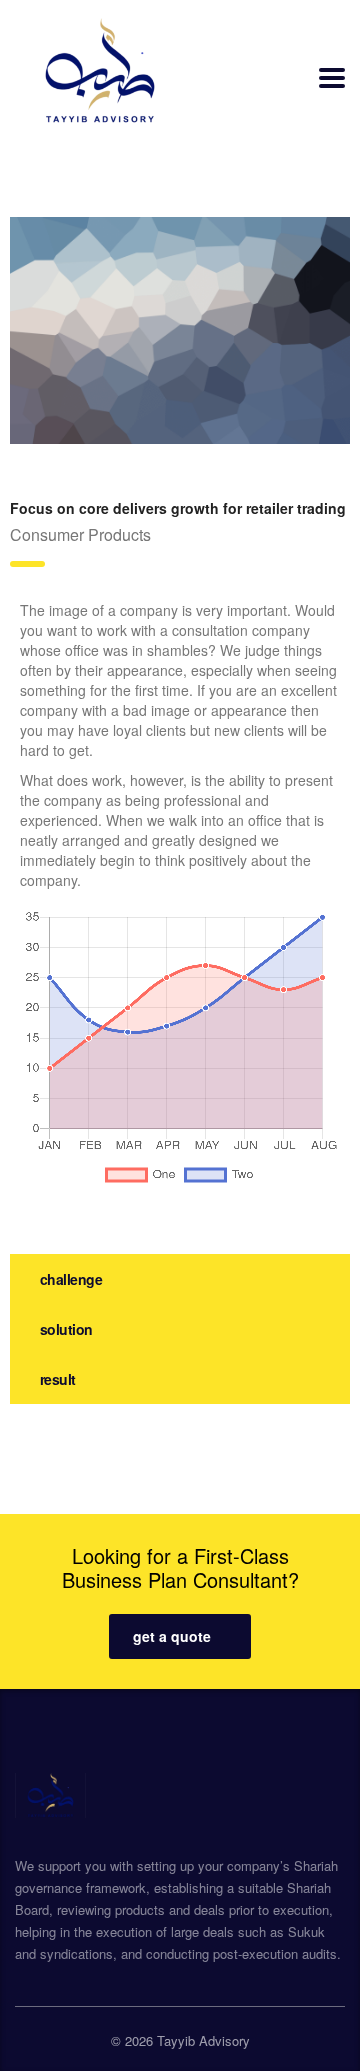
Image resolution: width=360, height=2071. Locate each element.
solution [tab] (66, 1329)
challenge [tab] (71, 1279)
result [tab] (58, 1379)
